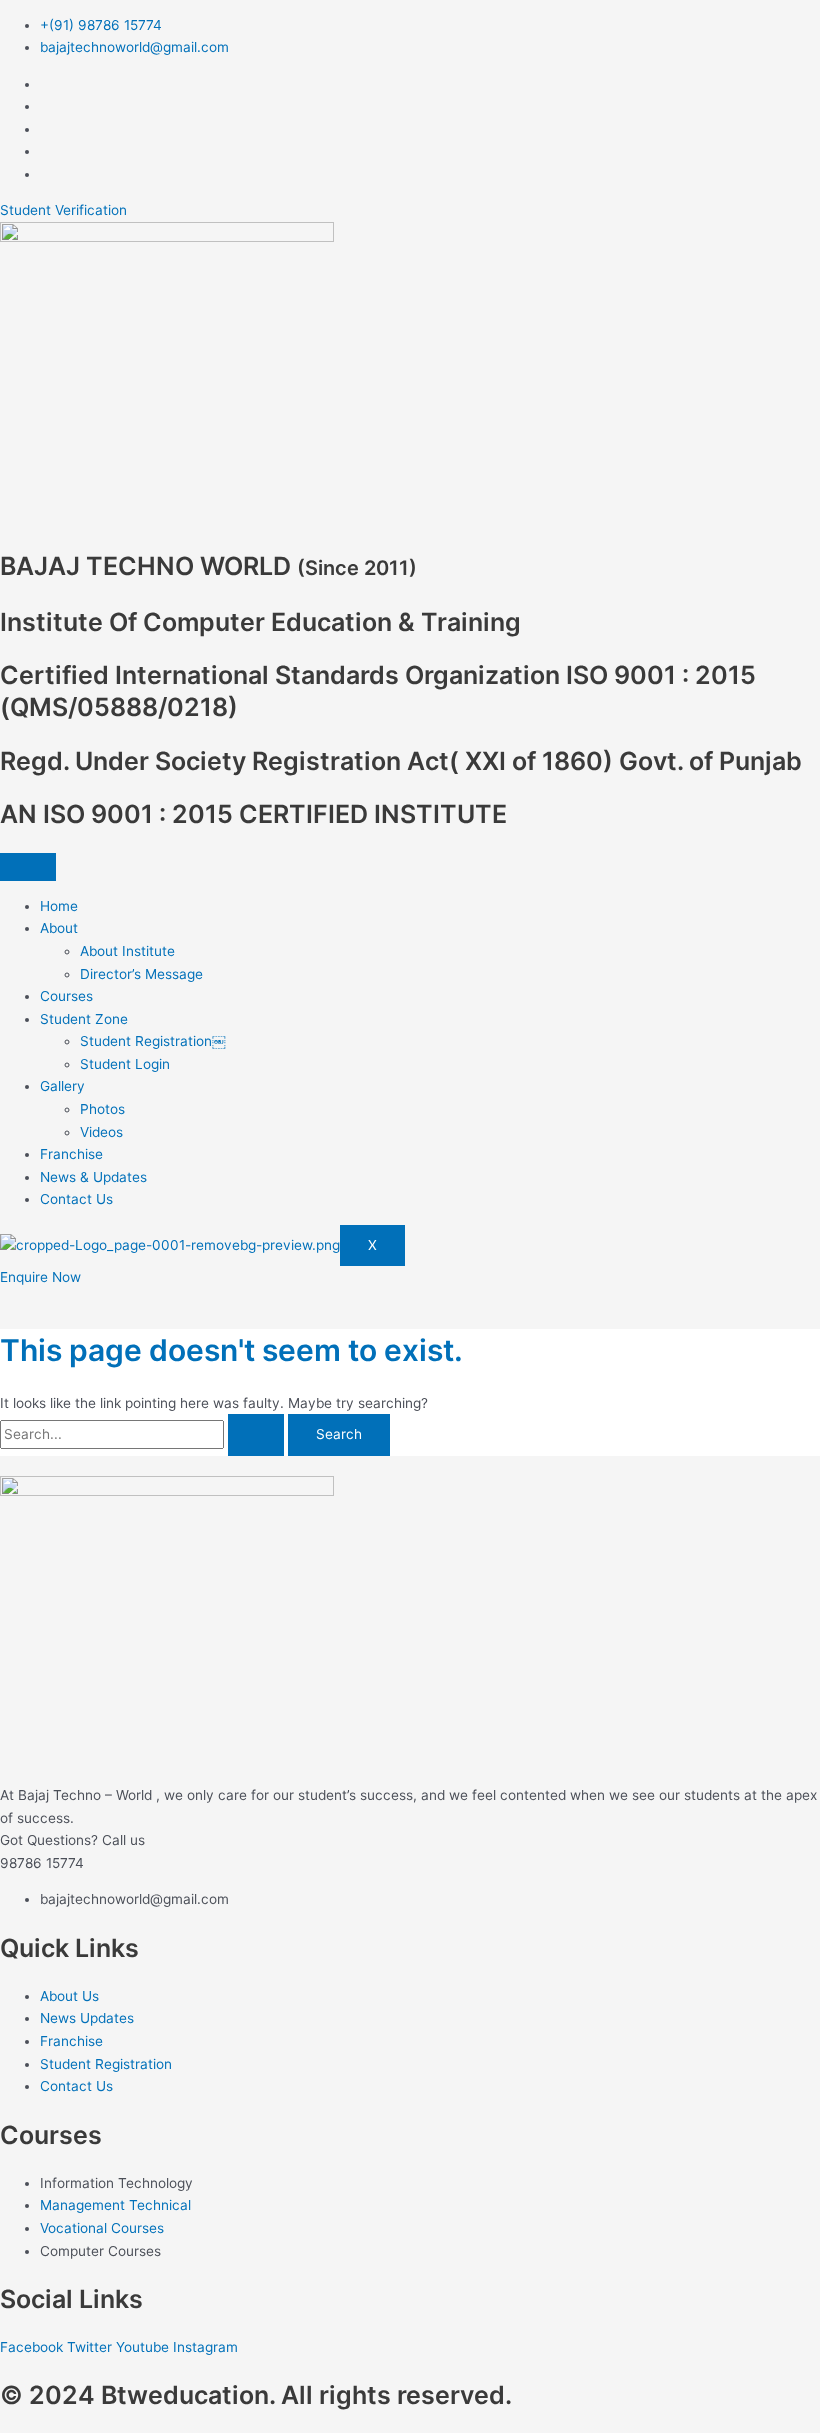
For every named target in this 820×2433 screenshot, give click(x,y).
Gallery (62, 1086)
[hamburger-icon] (28, 867)
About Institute (127, 951)
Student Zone (84, 1019)
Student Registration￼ (153, 1041)
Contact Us (76, 1199)
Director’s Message (141, 974)
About (59, 928)
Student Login (125, 1064)
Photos (102, 1109)
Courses (66, 996)
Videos (101, 1132)
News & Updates (93, 1177)
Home (59, 906)
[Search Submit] (256, 1435)
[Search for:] (144, 1434)
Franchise (71, 1154)
